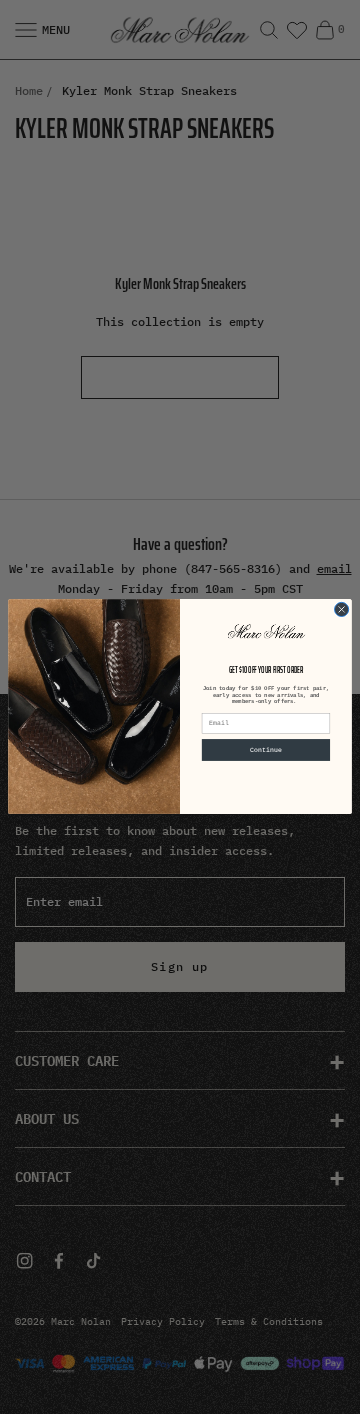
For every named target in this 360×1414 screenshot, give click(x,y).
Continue (266, 750)
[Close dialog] (342, 610)
